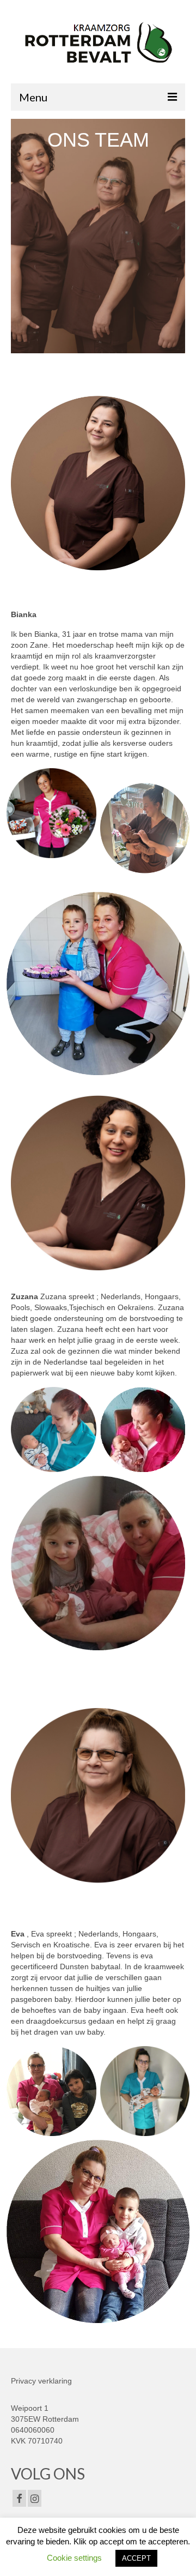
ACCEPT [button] (136, 2558)
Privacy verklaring (41, 2381)
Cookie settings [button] (74, 2558)
